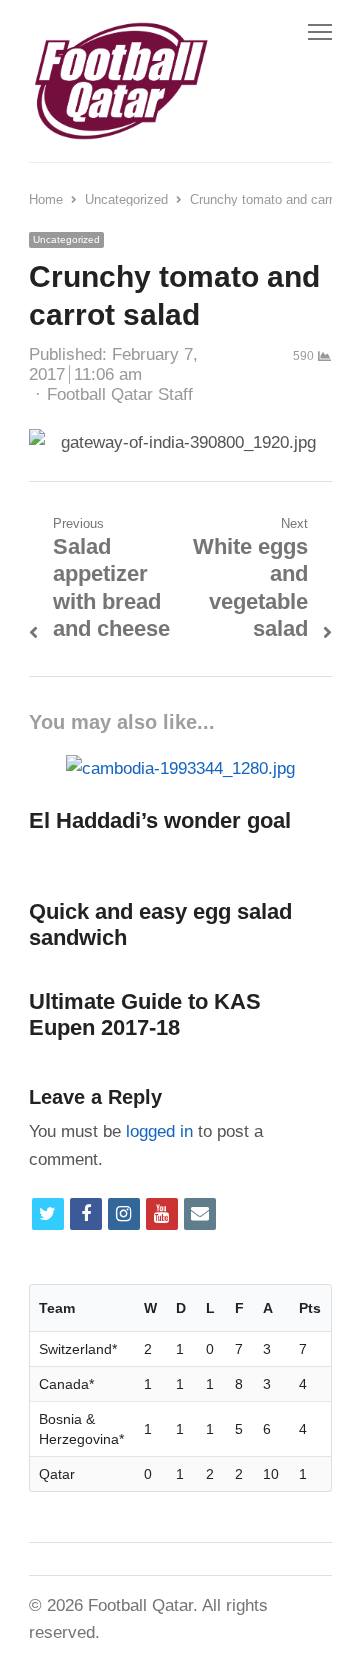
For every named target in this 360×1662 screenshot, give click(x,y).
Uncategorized (66, 239)
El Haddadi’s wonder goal (160, 820)
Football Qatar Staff (120, 394)
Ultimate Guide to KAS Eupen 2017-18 (145, 1014)
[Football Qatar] (120, 81)
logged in (159, 1131)
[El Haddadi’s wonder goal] (180, 768)
